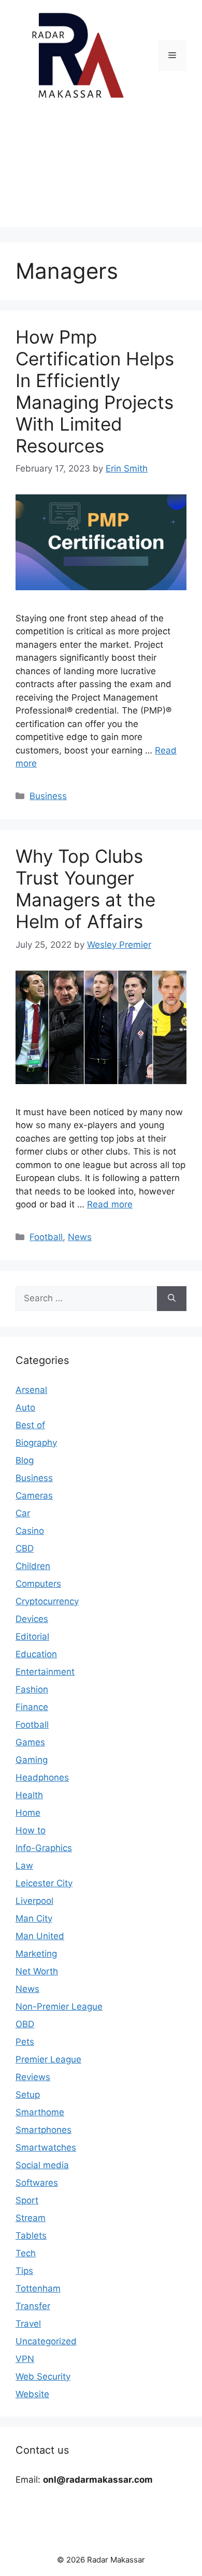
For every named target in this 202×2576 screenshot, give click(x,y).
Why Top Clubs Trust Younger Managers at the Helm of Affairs (85, 889)
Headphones (42, 1777)
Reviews (33, 2077)
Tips (24, 2271)
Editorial (32, 1636)
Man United (40, 1936)
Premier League (48, 2059)
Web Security (43, 2376)
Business (48, 796)
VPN (25, 2359)
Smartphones (44, 2130)
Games (30, 1742)
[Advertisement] (101, 172)
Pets (25, 2042)
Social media (42, 2165)
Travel (28, 2324)
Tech (26, 2253)
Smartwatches (46, 2147)
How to (31, 1830)
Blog (25, 1460)
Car (23, 1513)
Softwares (37, 2183)
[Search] (172, 1299)
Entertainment (45, 1672)
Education (36, 1654)
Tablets (31, 2236)
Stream (31, 2218)
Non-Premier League (59, 2006)
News (80, 1237)
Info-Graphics (44, 1848)
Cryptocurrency (47, 1601)
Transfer (33, 2306)
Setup (28, 2095)
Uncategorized (46, 2341)
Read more (110, 1204)
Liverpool (34, 1901)
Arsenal (31, 1390)
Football (46, 1237)
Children (33, 1566)
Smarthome (40, 2112)
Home (28, 1813)
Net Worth (37, 1971)
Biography (36, 1443)
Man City (34, 1918)
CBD (25, 1548)
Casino (30, 1531)
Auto (25, 1407)
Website (32, 2394)
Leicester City (44, 1883)
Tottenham (38, 2288)
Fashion (32, 1689)
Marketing (36, 1954)
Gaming (32, 1760)
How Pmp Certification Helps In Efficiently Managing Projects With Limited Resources (95, 391)
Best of (30, 1425)
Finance (32, 1707)
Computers (38, 1584)
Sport (27, 2200)
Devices (32, 1619)
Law (24, 1866)
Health (29, 1795)
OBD (25, 2024)
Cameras (34, 1496)
